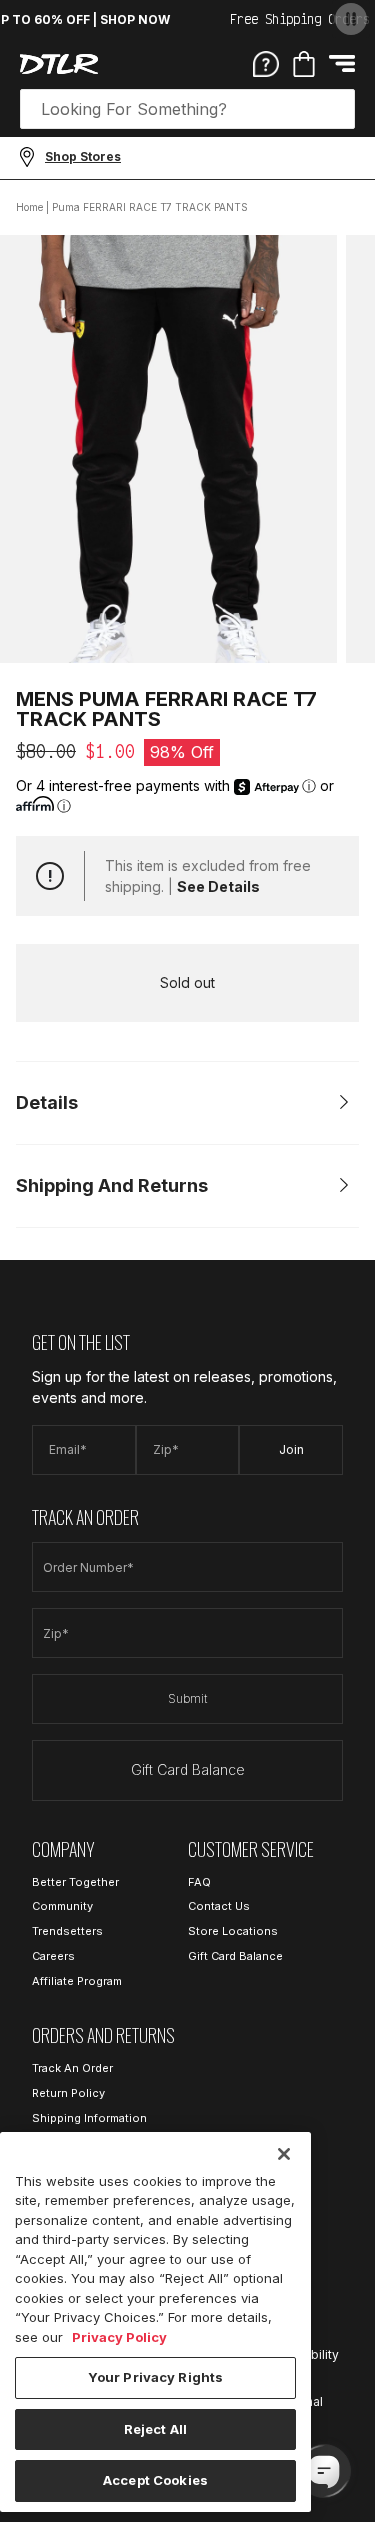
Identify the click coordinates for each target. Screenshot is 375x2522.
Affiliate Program (77, 1981)
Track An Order (72, 2068)
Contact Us (219, 1906)
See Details (218, 886)
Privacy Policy (119, 2337)
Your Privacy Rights (155, 2377)
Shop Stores (83, 156)
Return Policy (68, 2093)
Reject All (155, 2429)
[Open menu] (342, 63)
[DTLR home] (59, 64)
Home (29, 207)
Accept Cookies (155, 2480)
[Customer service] (266, 63)
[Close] (284, 2154)
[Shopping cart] (304, 64)
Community (62, 1906)
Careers (53, 1956)
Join (291, 1449)
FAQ (199, 1882)
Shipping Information (89, 2118)
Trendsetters (67, 1931)
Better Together (75, 1882)
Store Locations (233, 1931)
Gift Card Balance (188, 1769)
